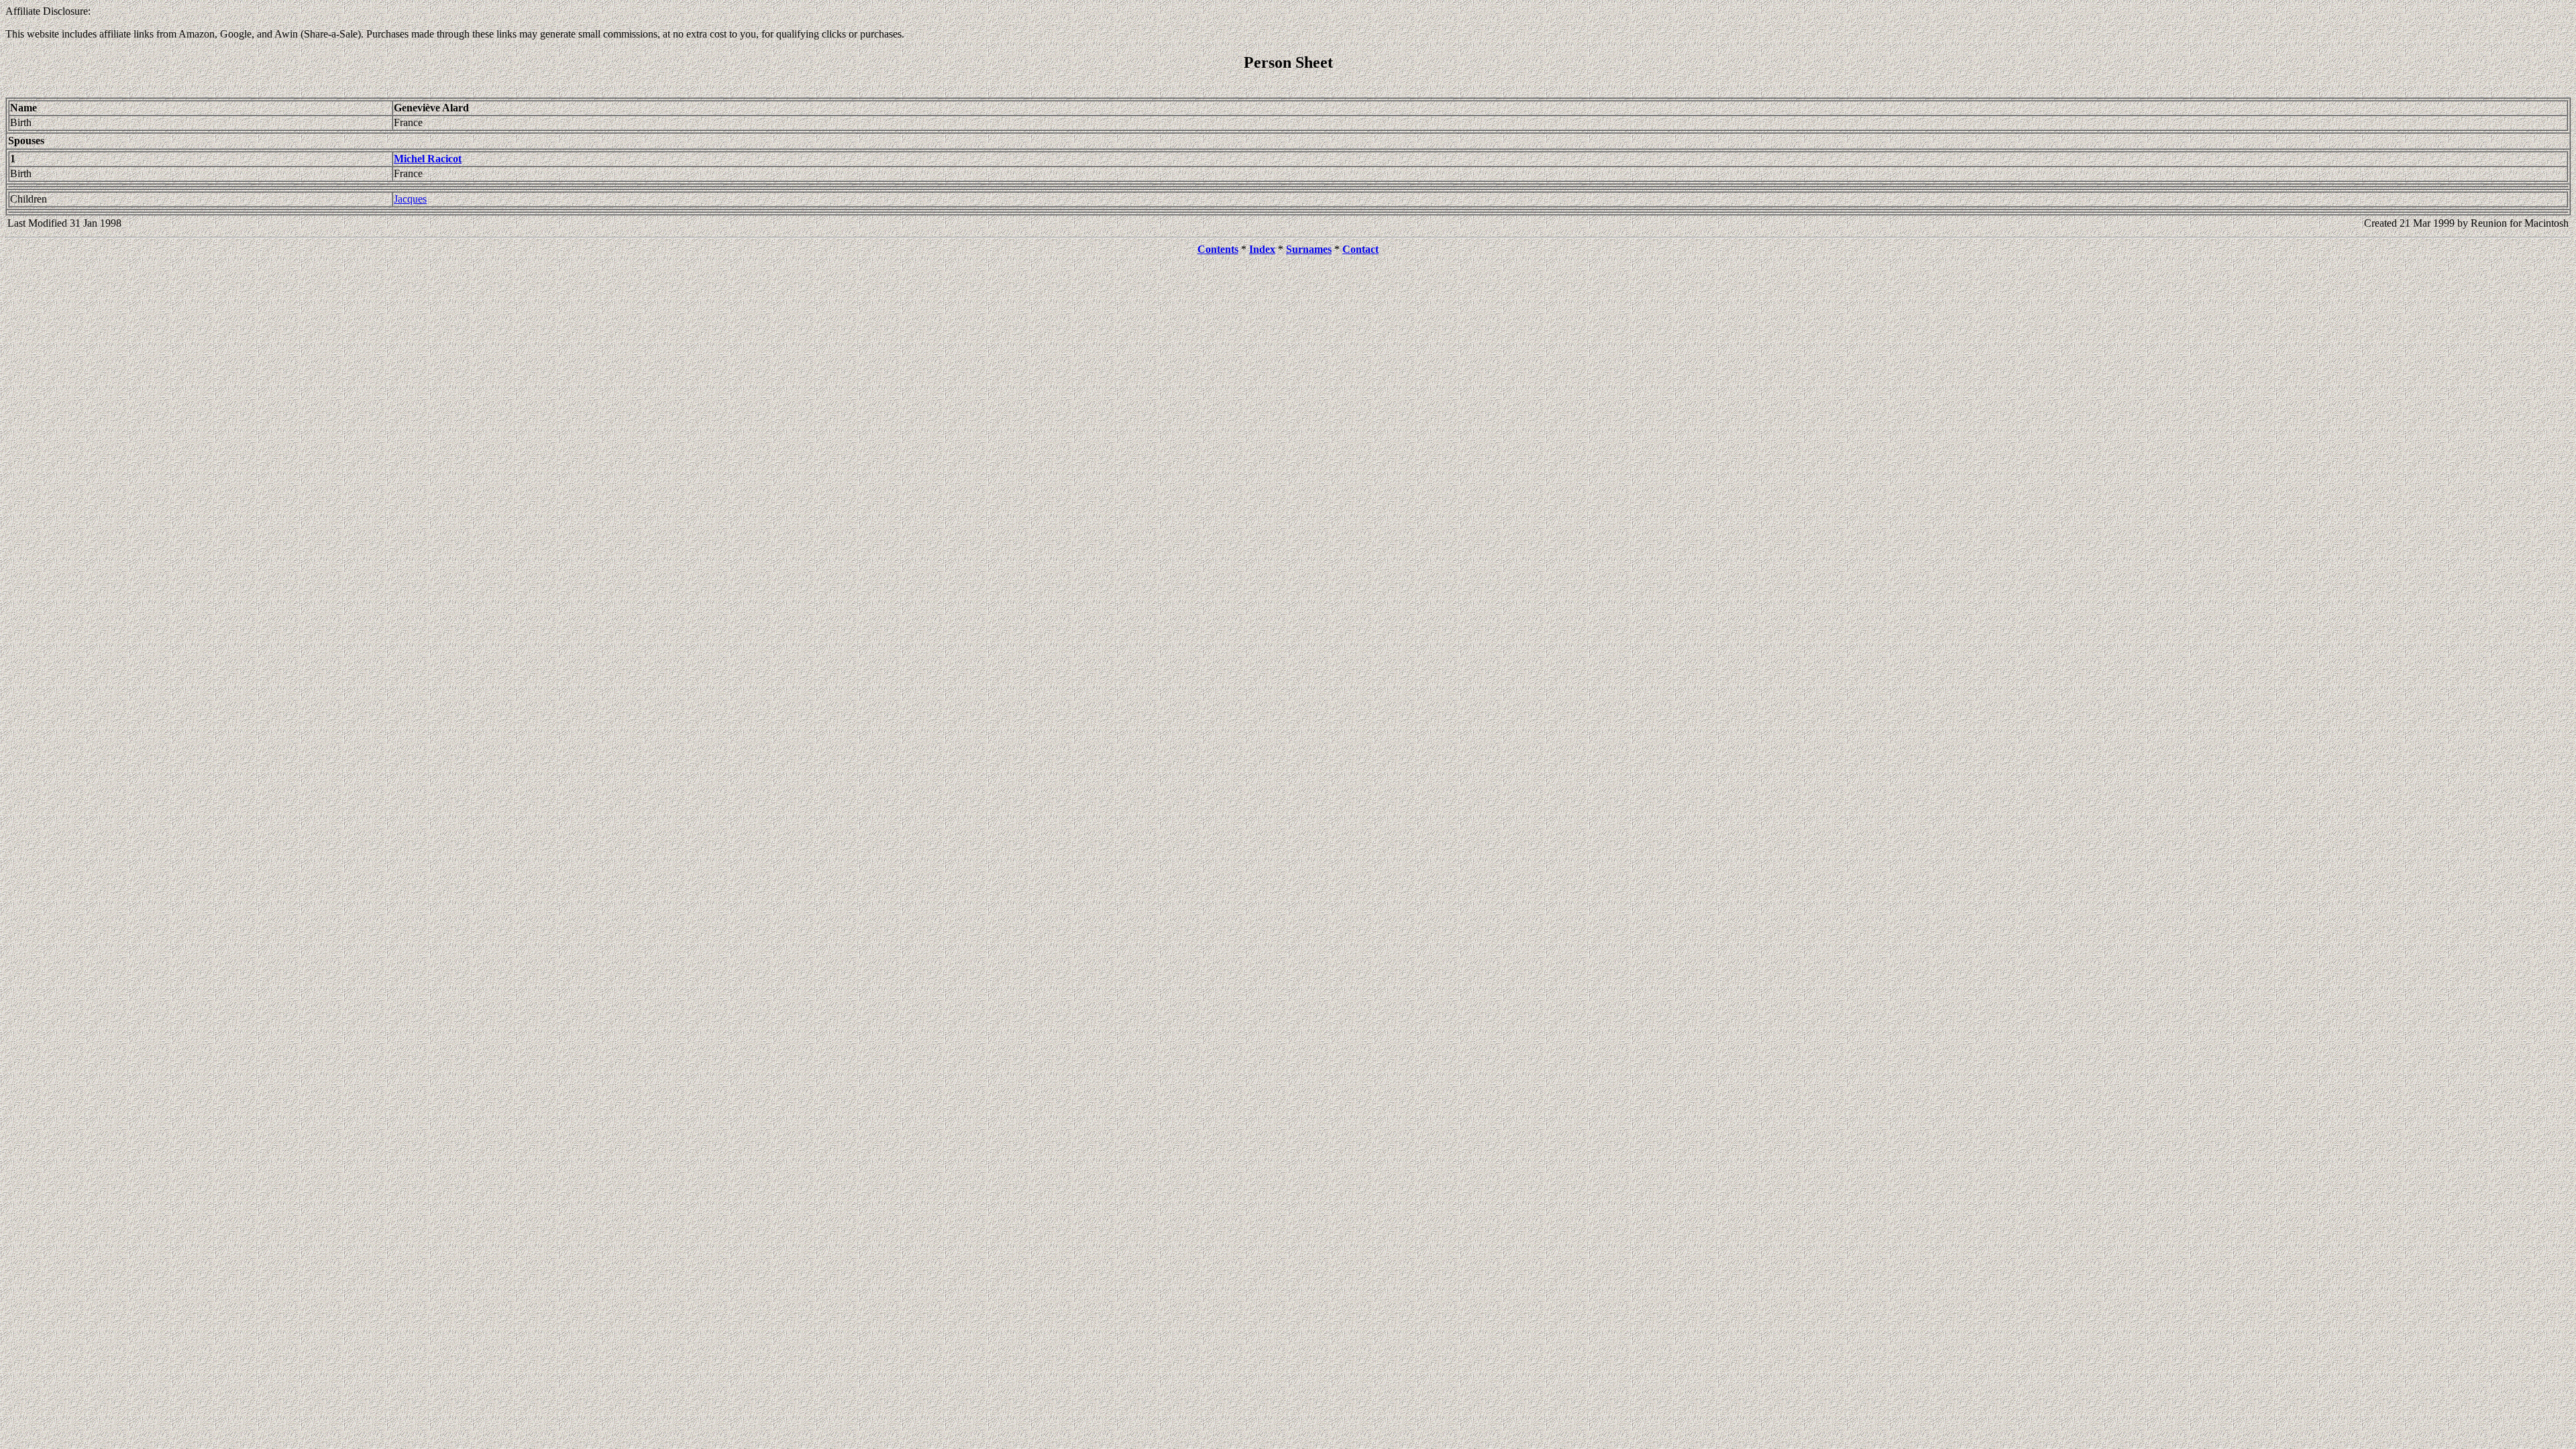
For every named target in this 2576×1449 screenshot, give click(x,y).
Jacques (410, 199)
